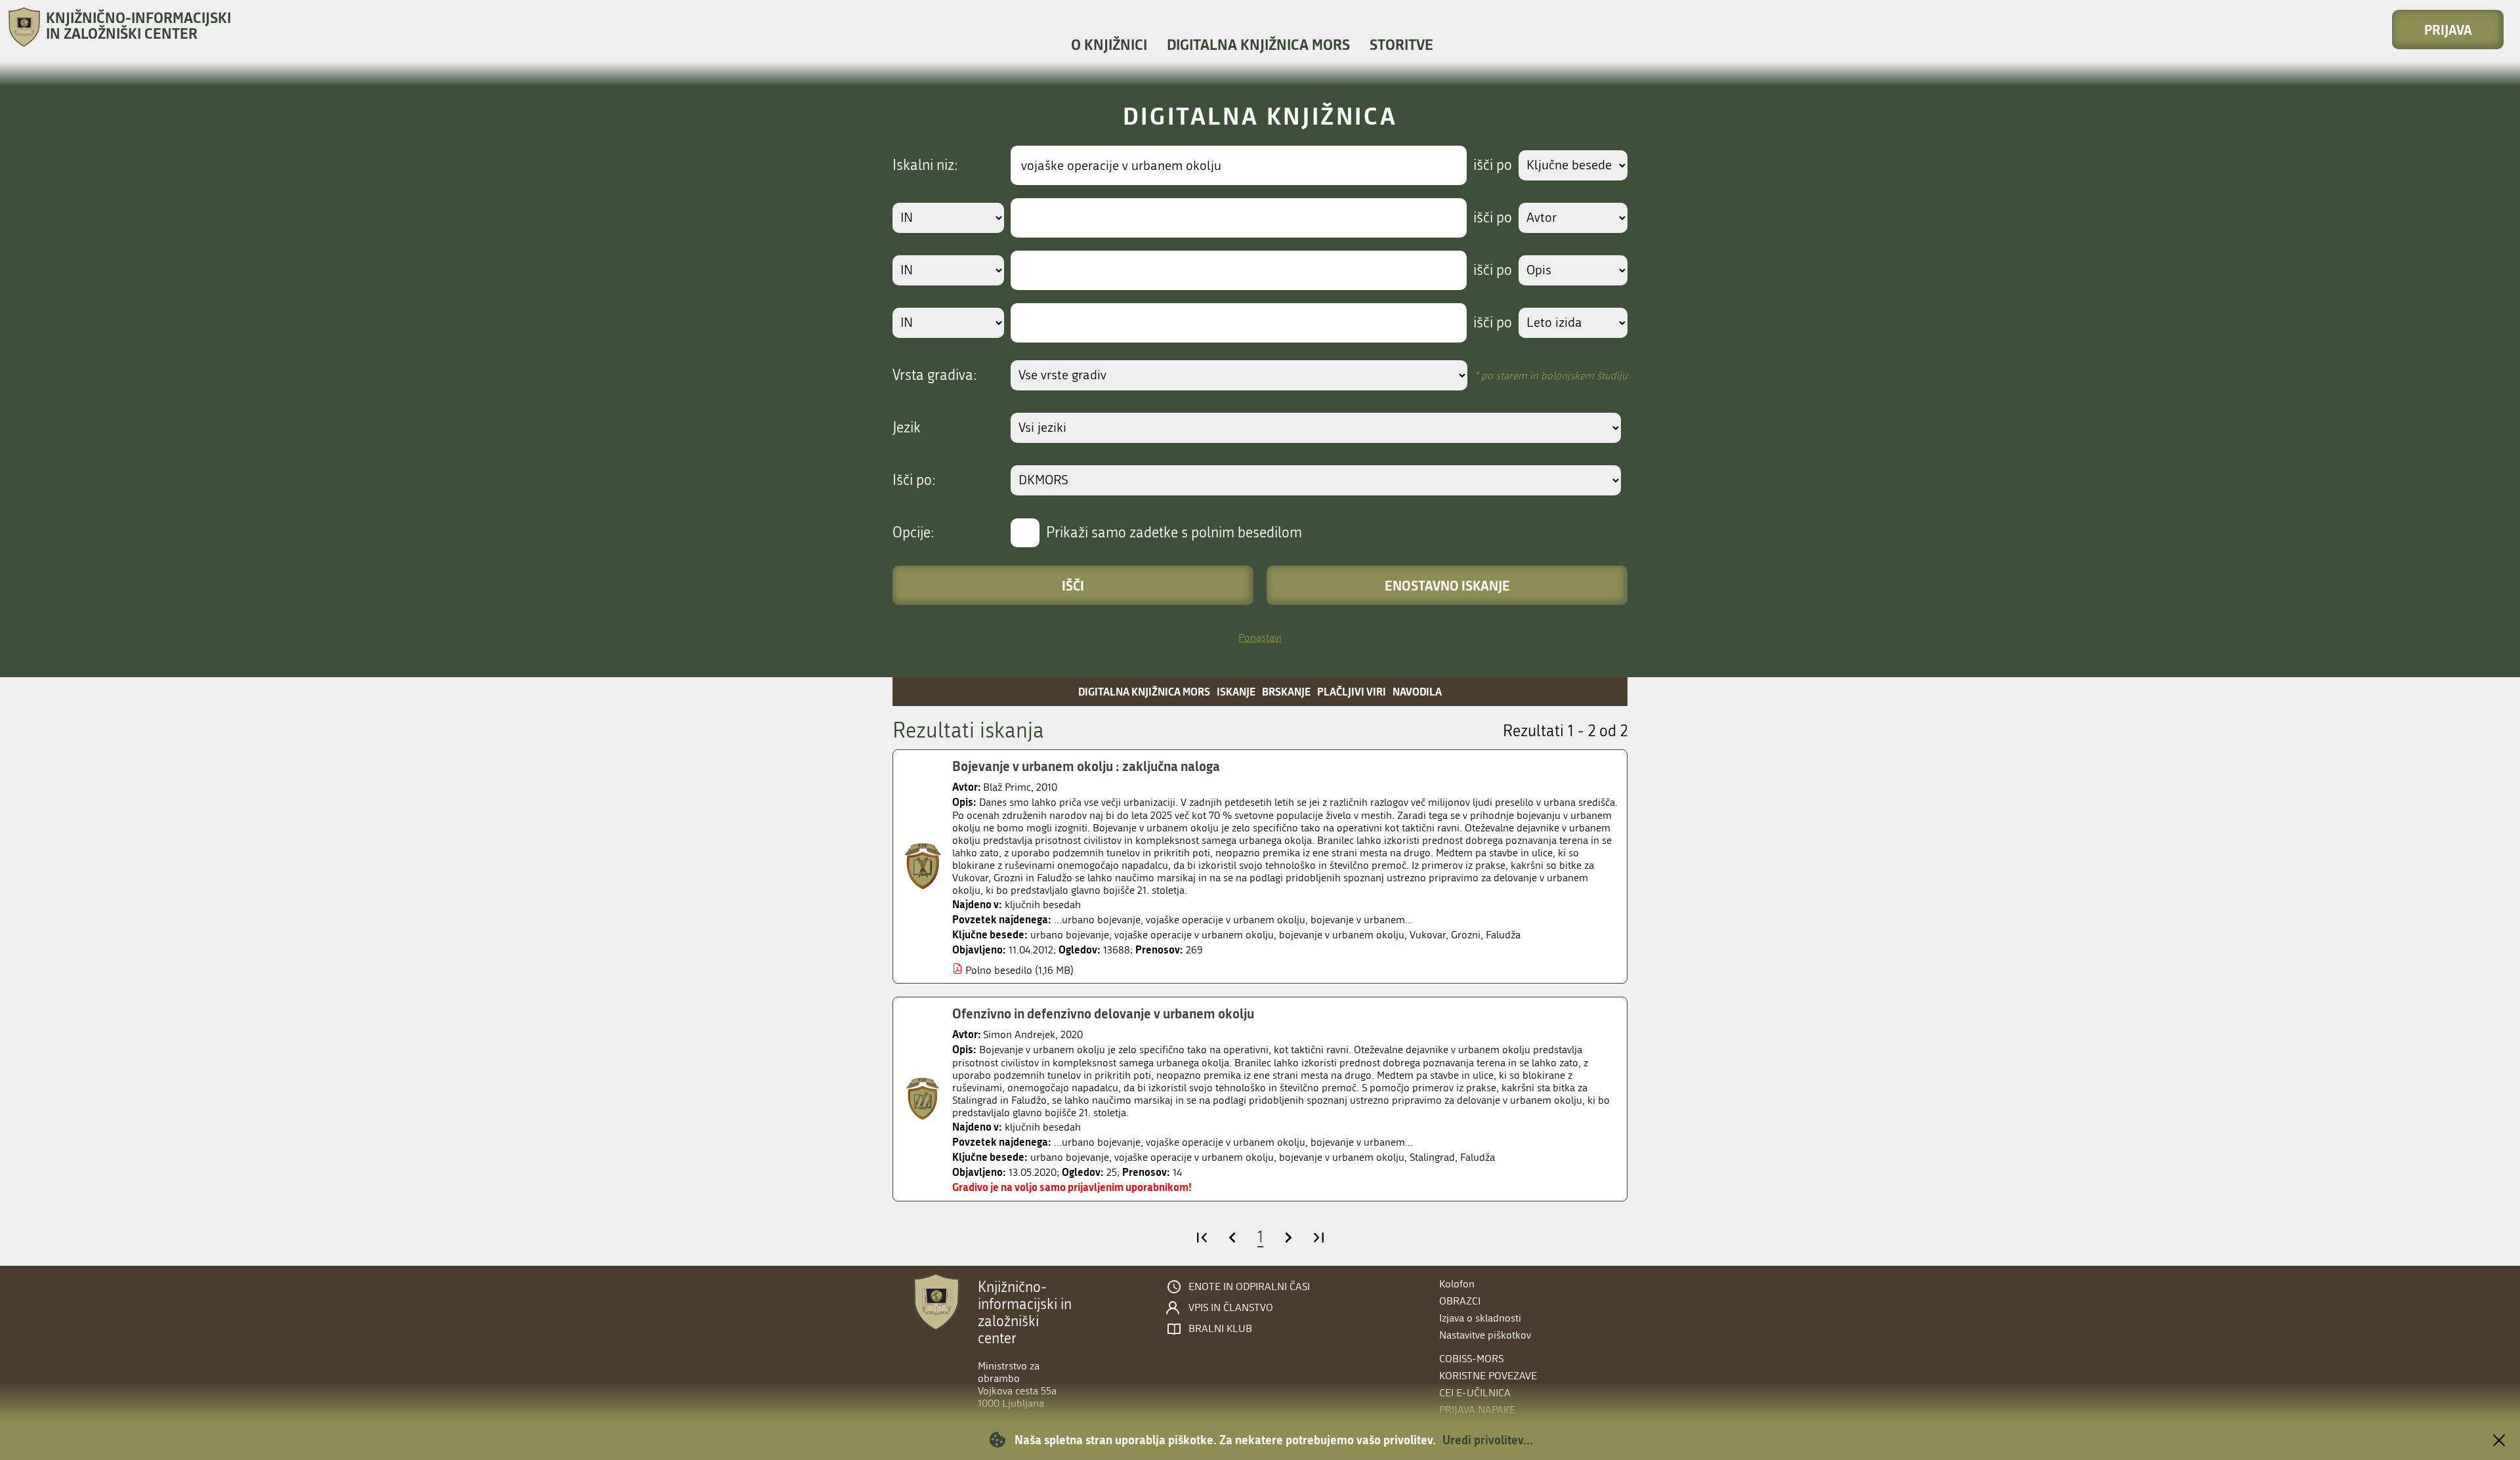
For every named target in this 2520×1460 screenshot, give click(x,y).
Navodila (1417, 691)
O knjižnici (1109, 44)
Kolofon (1457, 1284)
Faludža (1503, 935)
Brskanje (1286, 691)
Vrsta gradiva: (935, 375)
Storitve (1401, 44)
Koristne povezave (1488, 1376)
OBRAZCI (1460, 1301)
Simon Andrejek (1019, 1034)
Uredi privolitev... (1488, 1440)
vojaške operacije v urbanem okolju (1194, 935)
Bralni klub (1220, 1329)
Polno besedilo (999, 970)
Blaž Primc (1007, 787)
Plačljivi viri (1352, 691)
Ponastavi (1260, 637)
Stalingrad (1432, 1157)
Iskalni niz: (925, 165)
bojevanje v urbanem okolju (1342, 935)
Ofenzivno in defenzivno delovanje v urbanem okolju (1103, 1013)
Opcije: (913, 533)
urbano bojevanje (1070, 935)
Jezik (907, 428)
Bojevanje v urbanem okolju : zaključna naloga (1086, 766)
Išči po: (914, 480)
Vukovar (1428, 935)
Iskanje (1236, 691)
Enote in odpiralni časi (1249, 1287)
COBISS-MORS (1471, 1359)
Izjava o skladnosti (1480, 1318)
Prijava (2448, 30)
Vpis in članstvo (1231, 1308)
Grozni (1466, 935)
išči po (1493, 165)
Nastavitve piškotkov (1485, 1335)
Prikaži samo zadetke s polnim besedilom (1174, 533)
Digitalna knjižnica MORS (1258, 44)
